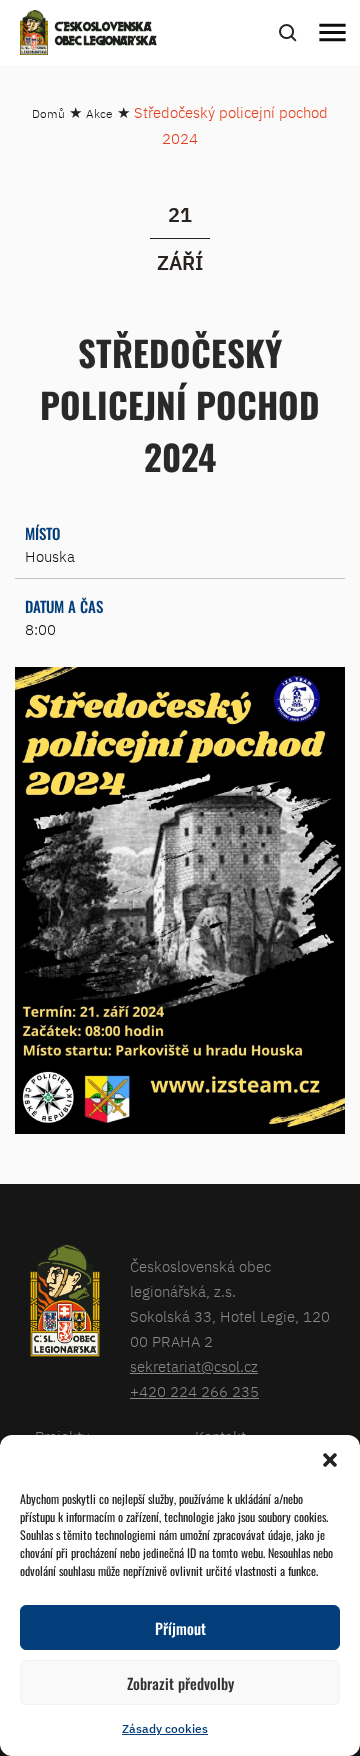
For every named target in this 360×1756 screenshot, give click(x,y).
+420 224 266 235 (194, 1391)
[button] (330, 1460)
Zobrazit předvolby (180, 1683)
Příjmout (180, 1628)
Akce (99, 113)
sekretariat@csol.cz (194, 1366)
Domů (48, 113)
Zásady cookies (165, 1728)
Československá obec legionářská (106, 35)
